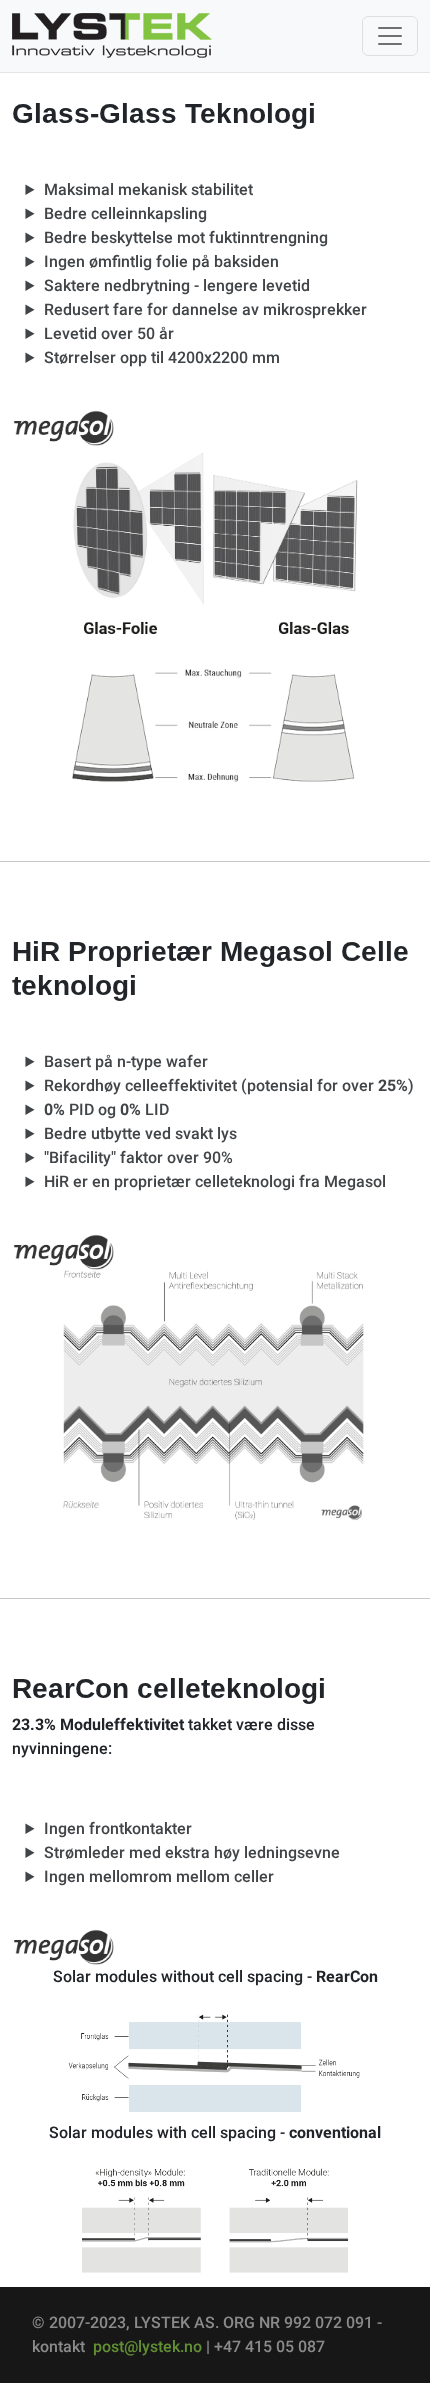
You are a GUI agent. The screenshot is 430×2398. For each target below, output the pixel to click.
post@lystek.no (147, 2346)
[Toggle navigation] (390, 36)
